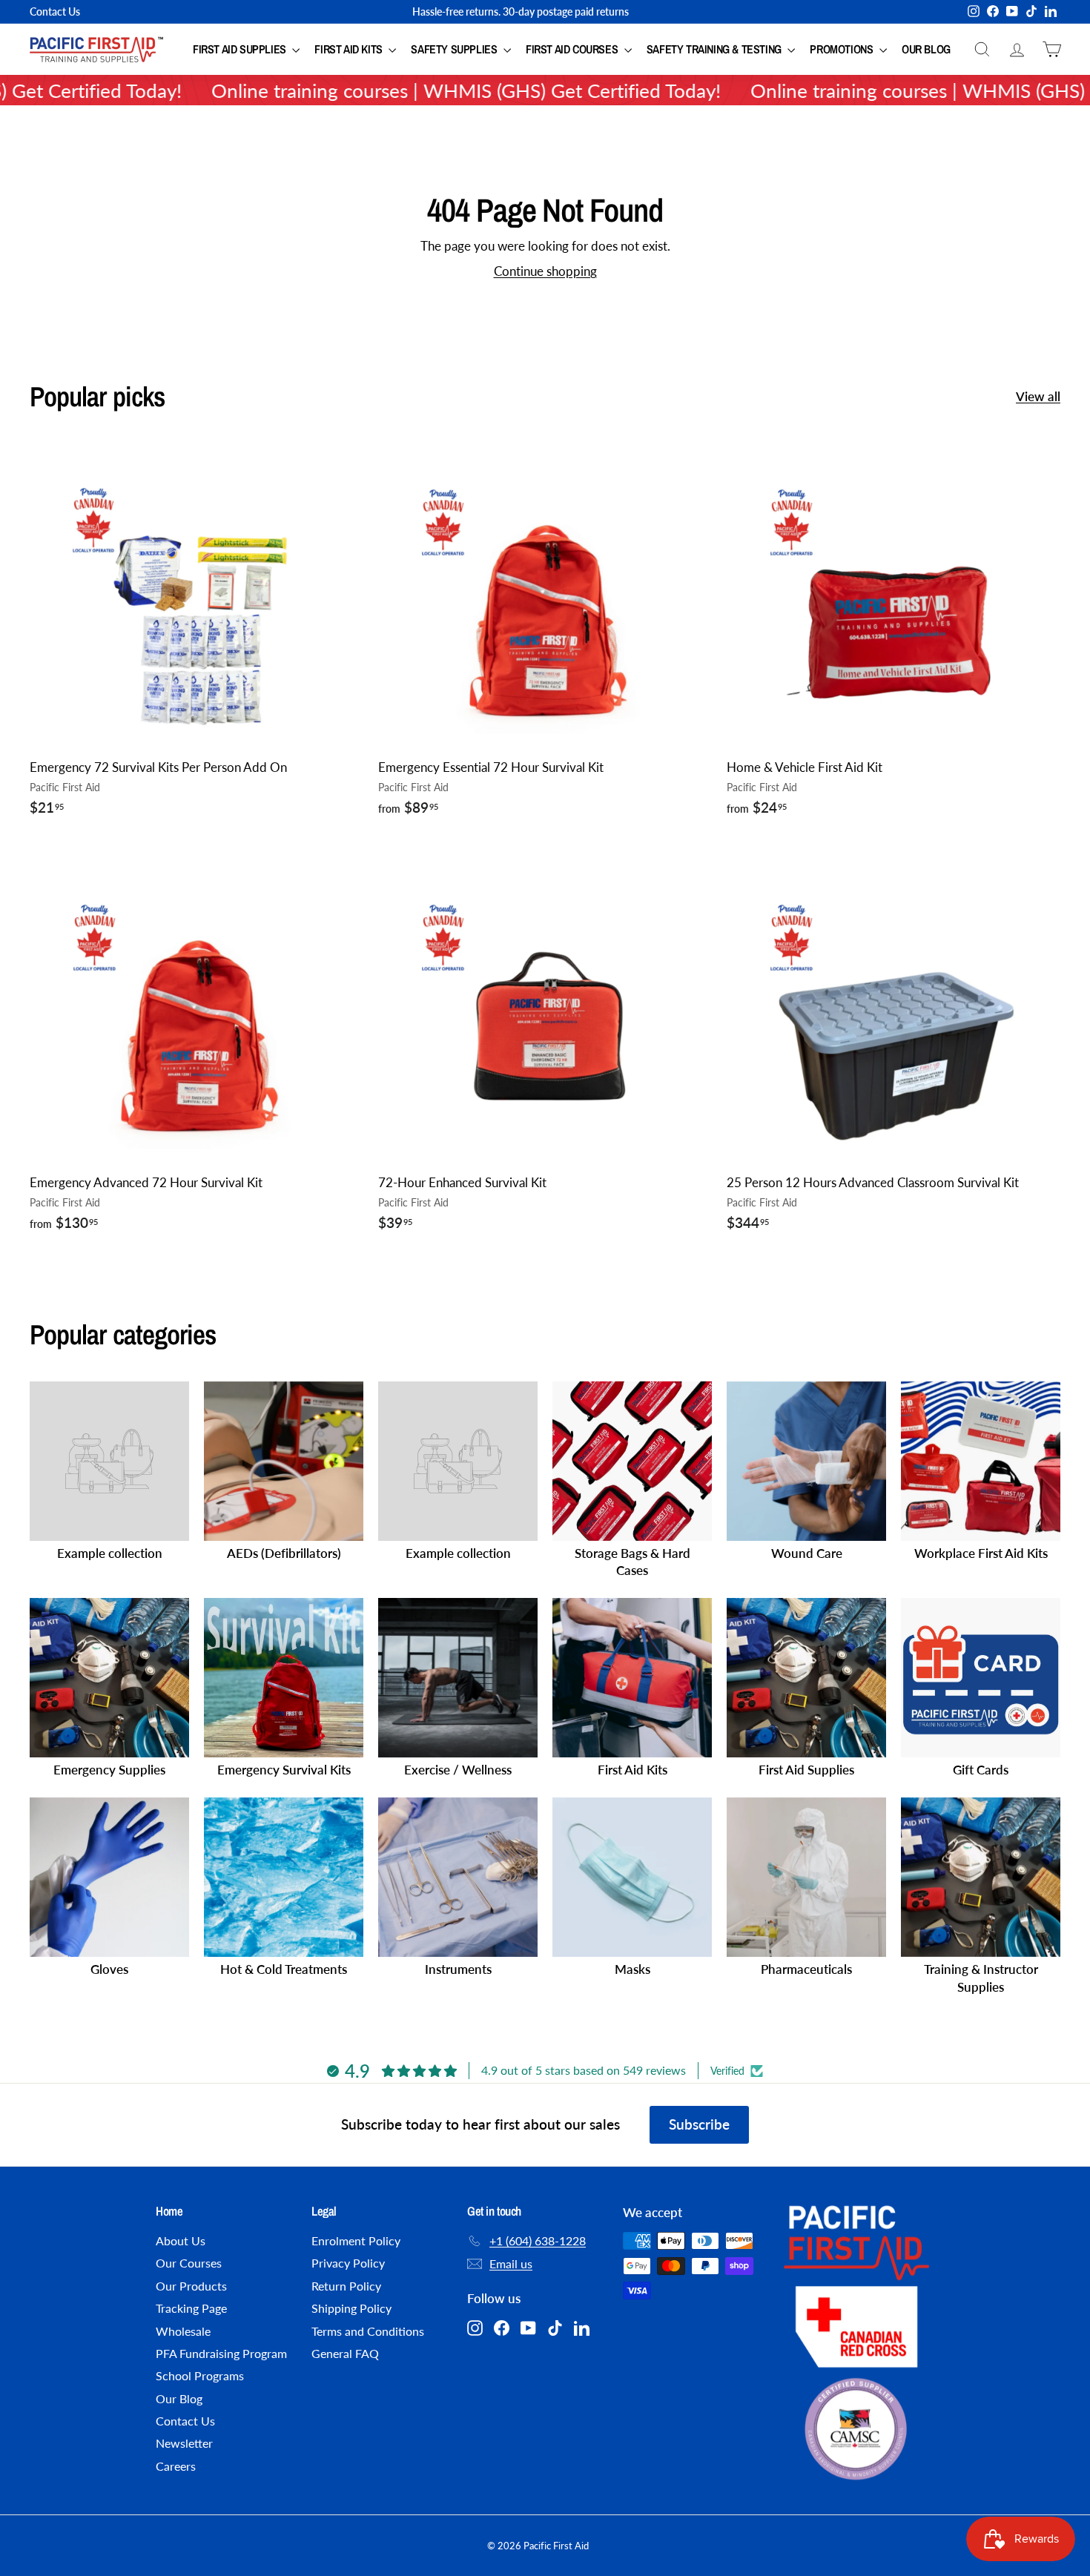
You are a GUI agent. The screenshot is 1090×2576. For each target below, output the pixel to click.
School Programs (200, 2375)
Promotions (843, 49)
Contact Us (55, 11)
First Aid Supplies (241, 49)
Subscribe (699, 2124)
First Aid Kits (350, 49)
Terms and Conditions (368, 2331)
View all (1038, 396)
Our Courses (189, 2263)
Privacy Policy (348, 2263)
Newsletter (184, 2443)
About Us (181, 2240)
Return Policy (346, 2286)
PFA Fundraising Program (221, 2353)
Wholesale (183, 2331)
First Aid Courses (573, 49)
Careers (176, 2466)
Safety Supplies (455, 49)
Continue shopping (545, 271)
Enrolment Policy (356, 2240)
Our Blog (926, 49)
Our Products (191, 2286)
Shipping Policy (351, 2308)
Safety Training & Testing (716, 49)
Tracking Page (191, 2308)
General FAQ (345, 2353)
